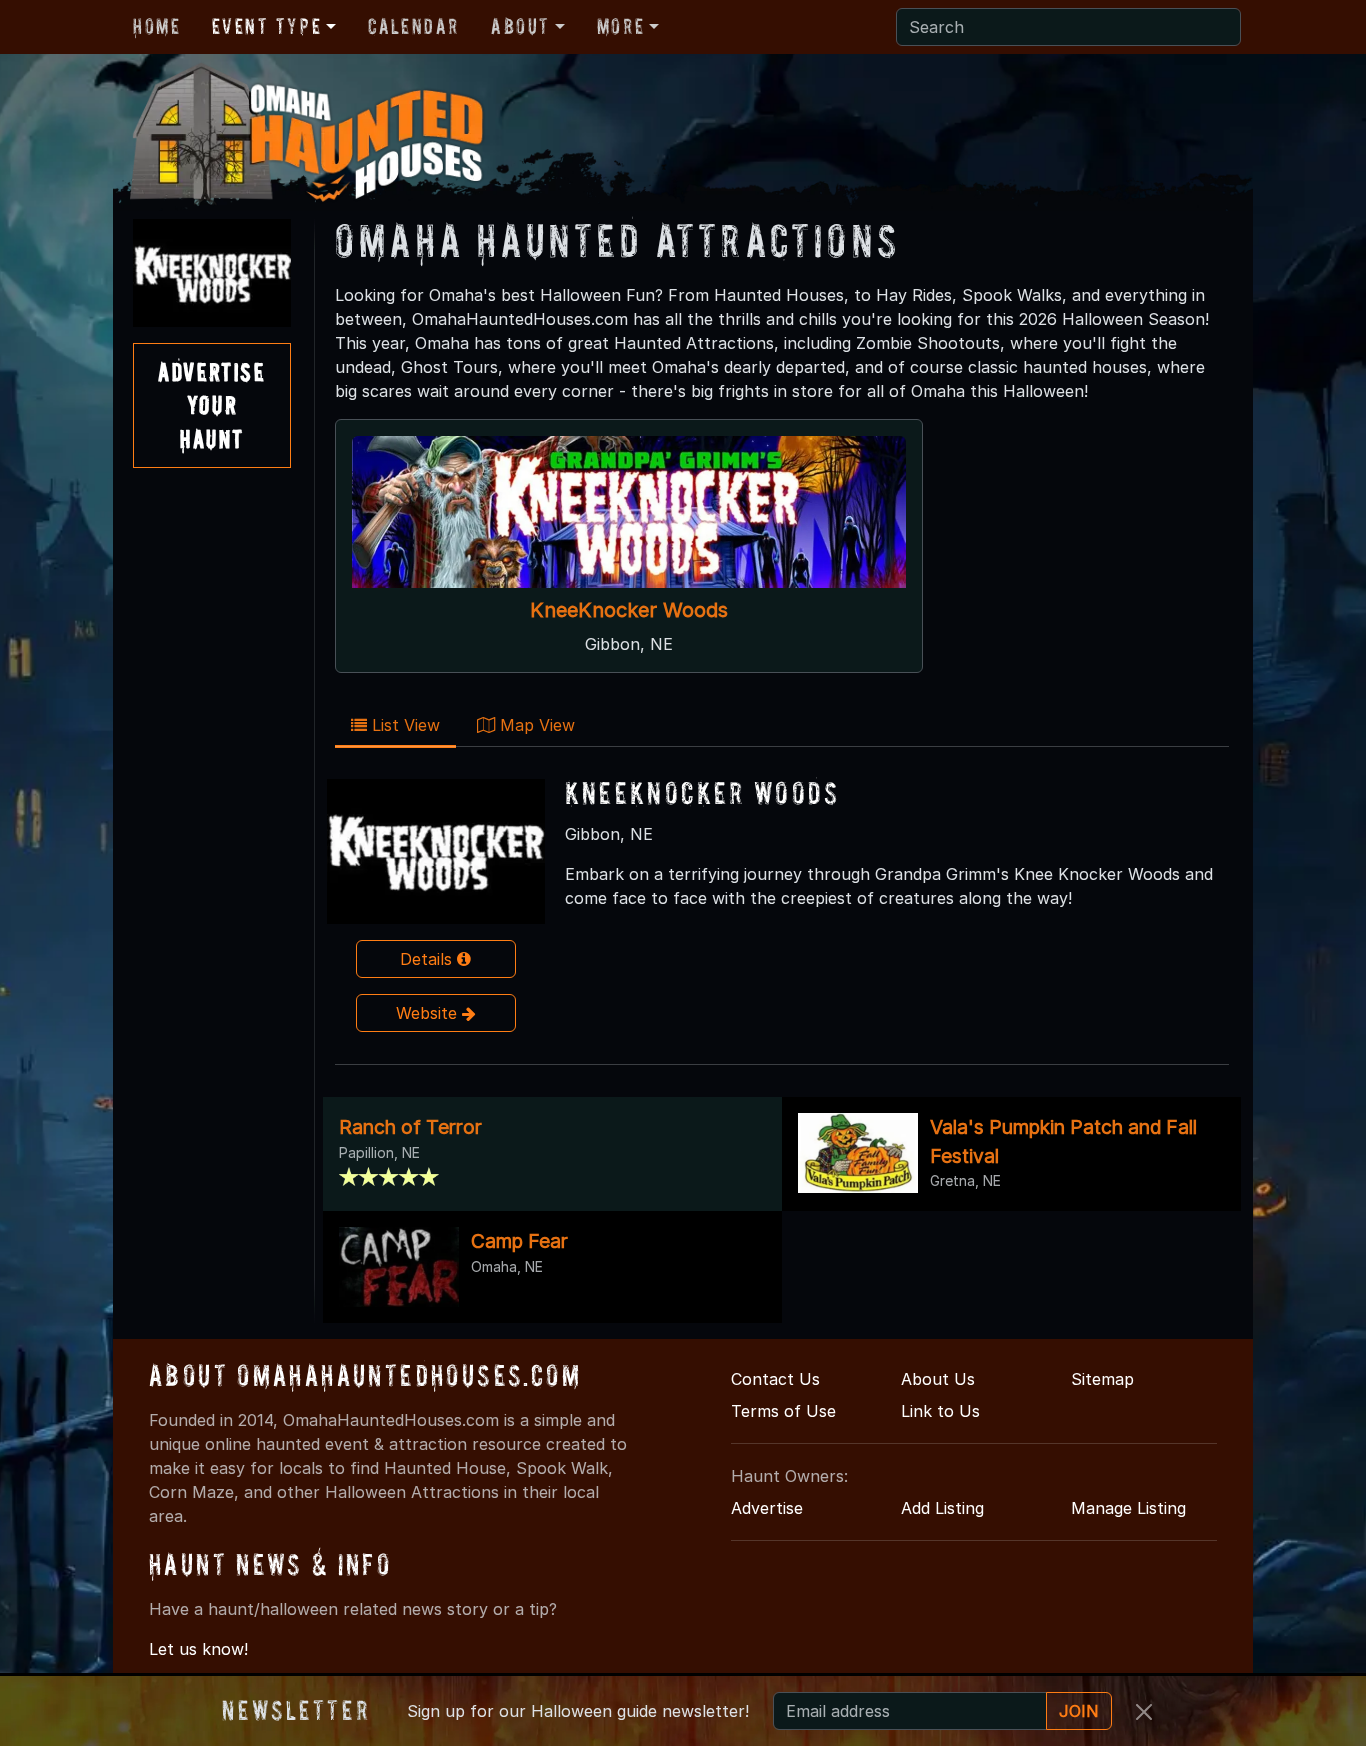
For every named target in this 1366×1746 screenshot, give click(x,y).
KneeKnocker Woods (629, 610)
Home (156, 26)
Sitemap (1102, 1379)
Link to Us (940, 1411)
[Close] (1144, 1712)
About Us (938, 1379)
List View (403, 725)
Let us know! (198, 1649)
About (520, 26)
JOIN (1079, 1711)
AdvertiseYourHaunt (211, 405)
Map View (535, 725)
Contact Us (775, 1379)
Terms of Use (783, 1411)
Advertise (767, 1508)
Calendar (413, 26)
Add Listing (942, 1508)
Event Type (266, 26)
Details (428, 959)
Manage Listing (1128, 1508)
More (620, 26)
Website (429, 1013)
